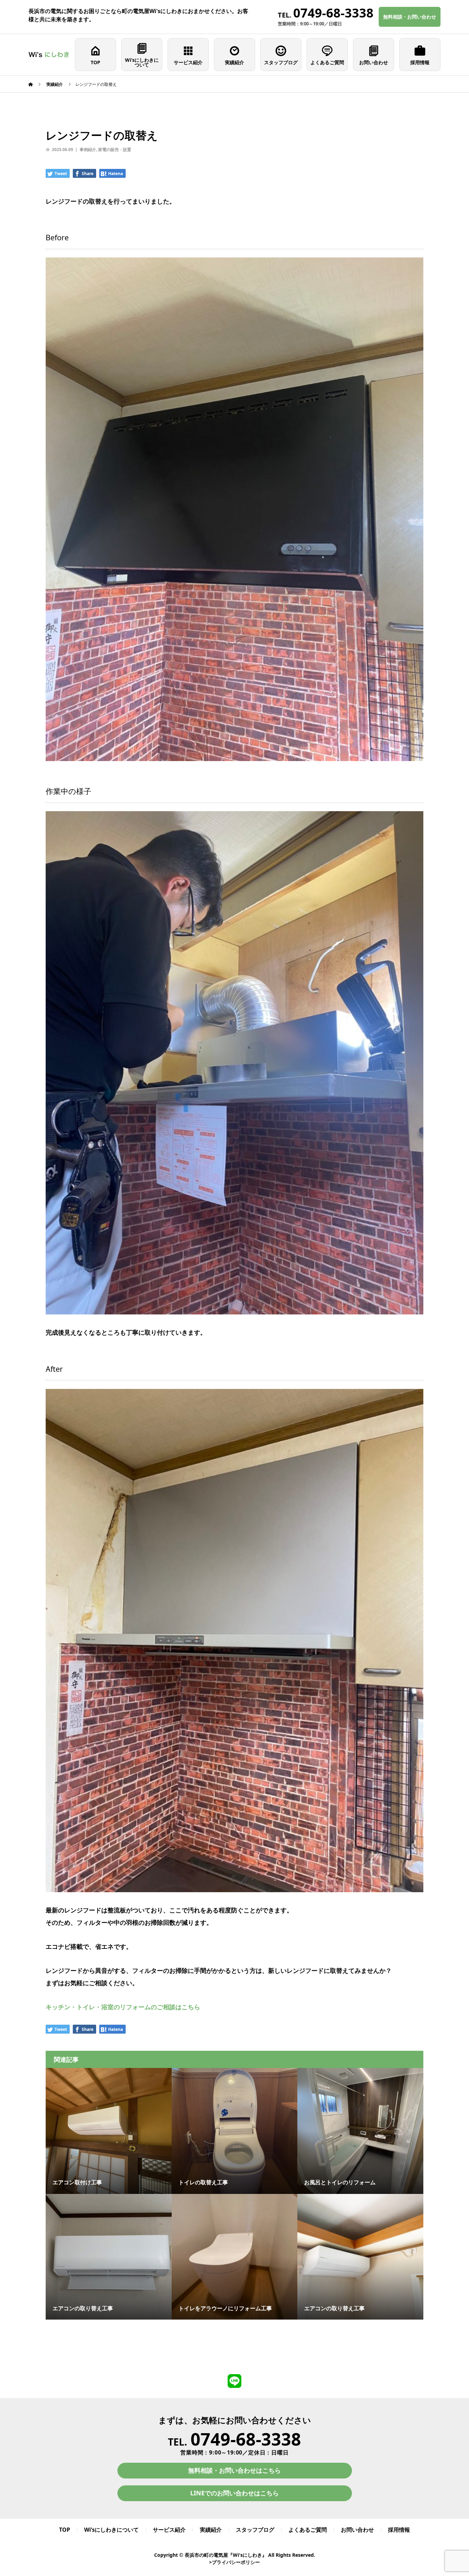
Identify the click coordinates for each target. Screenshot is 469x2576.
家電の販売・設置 (115, 149)
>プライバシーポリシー (235, 2562)
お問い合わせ (374, 62)
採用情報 (420, 62)
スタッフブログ (281, 62)
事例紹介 (88, 149)
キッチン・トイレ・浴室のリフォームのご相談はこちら (123, 2007)
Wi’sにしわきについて (142, 62)
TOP (95, 62)
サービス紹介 (188, 62)
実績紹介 (235, 62)
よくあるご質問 (327, 62)
